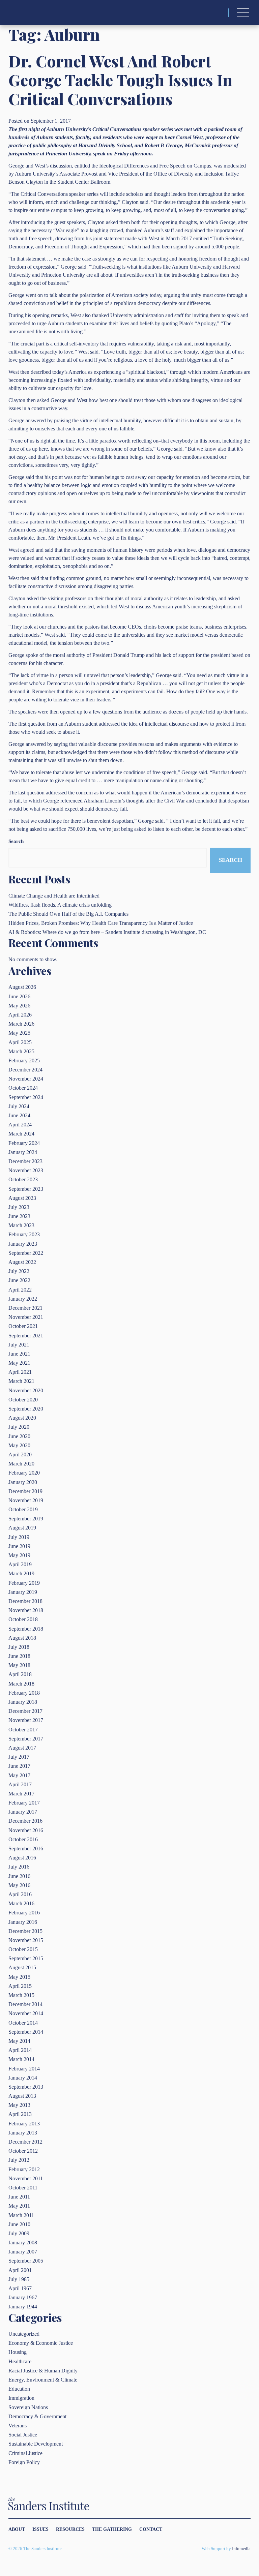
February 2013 (24, 2124)
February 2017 (24, 1803)
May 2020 (19, 1445)
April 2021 (20, 1372)
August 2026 (22, 987)
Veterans (18, 2426)
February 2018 (24, 1693)
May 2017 (19, 1775)
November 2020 (26, 1390)
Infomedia (241, 2549)
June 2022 (19, 1280)
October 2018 (23, 1619)
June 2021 (19, 1354)
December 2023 (25, 1161)
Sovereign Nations (28, 2407)
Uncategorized (24, 2334)
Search (16, 841)
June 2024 (19, 1115)
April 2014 (20, 2050)
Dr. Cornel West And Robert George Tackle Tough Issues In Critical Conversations (120, 80)
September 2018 (26, 1629)
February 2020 (24, 1473)
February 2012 (24, 2169)
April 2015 (20, 1986)
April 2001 (20, 2270)
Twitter (232, 2529)
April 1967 (20, 2288)
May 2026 (19, 1006)
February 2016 (24, 1913)
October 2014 (23, 2023)
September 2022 (26, 1253)
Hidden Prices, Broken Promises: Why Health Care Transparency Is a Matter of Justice (101, 923)
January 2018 (23, 1702)
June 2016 (19, 1876)
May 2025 (19, 1033)
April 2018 (20, 1674)
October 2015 (23, 1949)
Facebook (240, 2529)
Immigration (21, 2398)
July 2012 (19, 2160)
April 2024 (20, 1125)
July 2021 (19, 1345)
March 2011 (21, 2215)
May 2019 (19, 1555)
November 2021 (26, 1317)
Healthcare (20, 2361)
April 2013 (20, 2114)
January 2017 (23, 1812)
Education (19, 2389)
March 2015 (21, 1995)
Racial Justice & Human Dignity (43, 2371)
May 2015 (19, 1977)
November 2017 (26, 1720)
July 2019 (19, 1537)
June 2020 (19, 1436)
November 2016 (26, 1830)
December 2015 (25, 1931)
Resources (70, 2529)
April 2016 (20, 1894)
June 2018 (19, 1656)
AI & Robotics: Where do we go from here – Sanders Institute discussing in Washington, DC (107, 932)
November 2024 (26, 1079)
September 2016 (26, 1848)
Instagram (224, 2529)
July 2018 (19, 1647)
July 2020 (19, 1427)
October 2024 (23, 1088)
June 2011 (19, 2197)
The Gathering (112, 2529)
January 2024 (23, 1152)
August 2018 (22, 1638)
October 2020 (23, 1400)
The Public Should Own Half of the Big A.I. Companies (68, 914)
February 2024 (24, 1143)
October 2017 (23, 1730)
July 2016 (19, 1867)
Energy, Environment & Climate (43, 2380)
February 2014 (24, 2069)
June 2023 (19, 1216)
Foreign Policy (24, 2462)
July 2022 (19, 1271)
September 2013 (26, 2087)
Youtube (249, 2529)
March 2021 (21, 1381)
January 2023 (23, 1244)
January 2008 (23, 2242)
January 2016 (23, 1922)
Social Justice (23, 2435)
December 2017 (25, 1711)
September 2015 (26, 1958)
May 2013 (19, 2105)
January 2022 (23, 1299)
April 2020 (20, 1454)
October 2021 (23, 1326)
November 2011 (26, 2178)
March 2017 (21, 1794)
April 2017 (20, 1784)
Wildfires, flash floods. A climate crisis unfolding (60, 905)
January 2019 (23, 1592)
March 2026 (21, 1024)
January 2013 (23, 2133)
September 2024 (26, 1097)
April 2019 (20, 1564)
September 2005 (26, 2261)
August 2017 (22, 1748)
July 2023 (19, 1207)
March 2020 (21, 1464)
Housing (18, 2352)
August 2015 (22, 1967)
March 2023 (21, 1225)
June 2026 (19, 996)
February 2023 (24, 1234)
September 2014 (26, 2032)
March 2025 (21, 1051)
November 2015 (26, 1940)
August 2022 (22, 1262)
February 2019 (24, 1583)
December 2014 (25, 2004)
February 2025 (24, 1060)
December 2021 (25, 1308)
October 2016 (23, 1839)
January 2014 (23, 2078)
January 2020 (23, 1482)
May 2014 (19, 2041)
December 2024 (25, 1070)
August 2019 (22, 1528)
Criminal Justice (25, 2453)
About (17, 2529)
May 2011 (19, 2206)
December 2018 (25, 1601)
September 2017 (26, 1739)
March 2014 (21, 2059)
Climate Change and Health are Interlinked (54, 896)
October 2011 (23, 2188)
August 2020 (22, 1418)
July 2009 (19, 2233)
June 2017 (19, 1766)
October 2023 (23, 1179)
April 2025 (20, 1042)
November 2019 (26, 1500)
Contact (151, 2529)
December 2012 (25, 2142)
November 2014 (26, 2013)
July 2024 (19, 1106)
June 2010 (19, 2224)
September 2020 (26, 1409)
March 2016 (21, 1903)
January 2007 (23, 2252)
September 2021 (26, 1336)
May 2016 (19, 1885)
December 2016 (25, 1821)
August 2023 (22, 1198)
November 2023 (26, 1170)
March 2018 (21, 1684)
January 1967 (23, 2297)
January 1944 (23, 2307)
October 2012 (23, 2151)
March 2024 (21, 1134)
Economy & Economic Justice (41, 2343)
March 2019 (21, 1573)
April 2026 (20, 1015)
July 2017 (19, 1757)
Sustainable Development (36, 2444)
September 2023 (26, 1189)
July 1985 (19, 2279)
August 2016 (22, 1858)
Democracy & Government (37, 2416)
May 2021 (19, 1363)
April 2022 (20, 1290)
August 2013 (22, 2096)
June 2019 (19, 1546)
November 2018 (26, 1610)
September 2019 (26, 1519)
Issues (40, 2529)
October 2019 (23, 1509)
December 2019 (25, 1491)
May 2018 (19, 1665)
